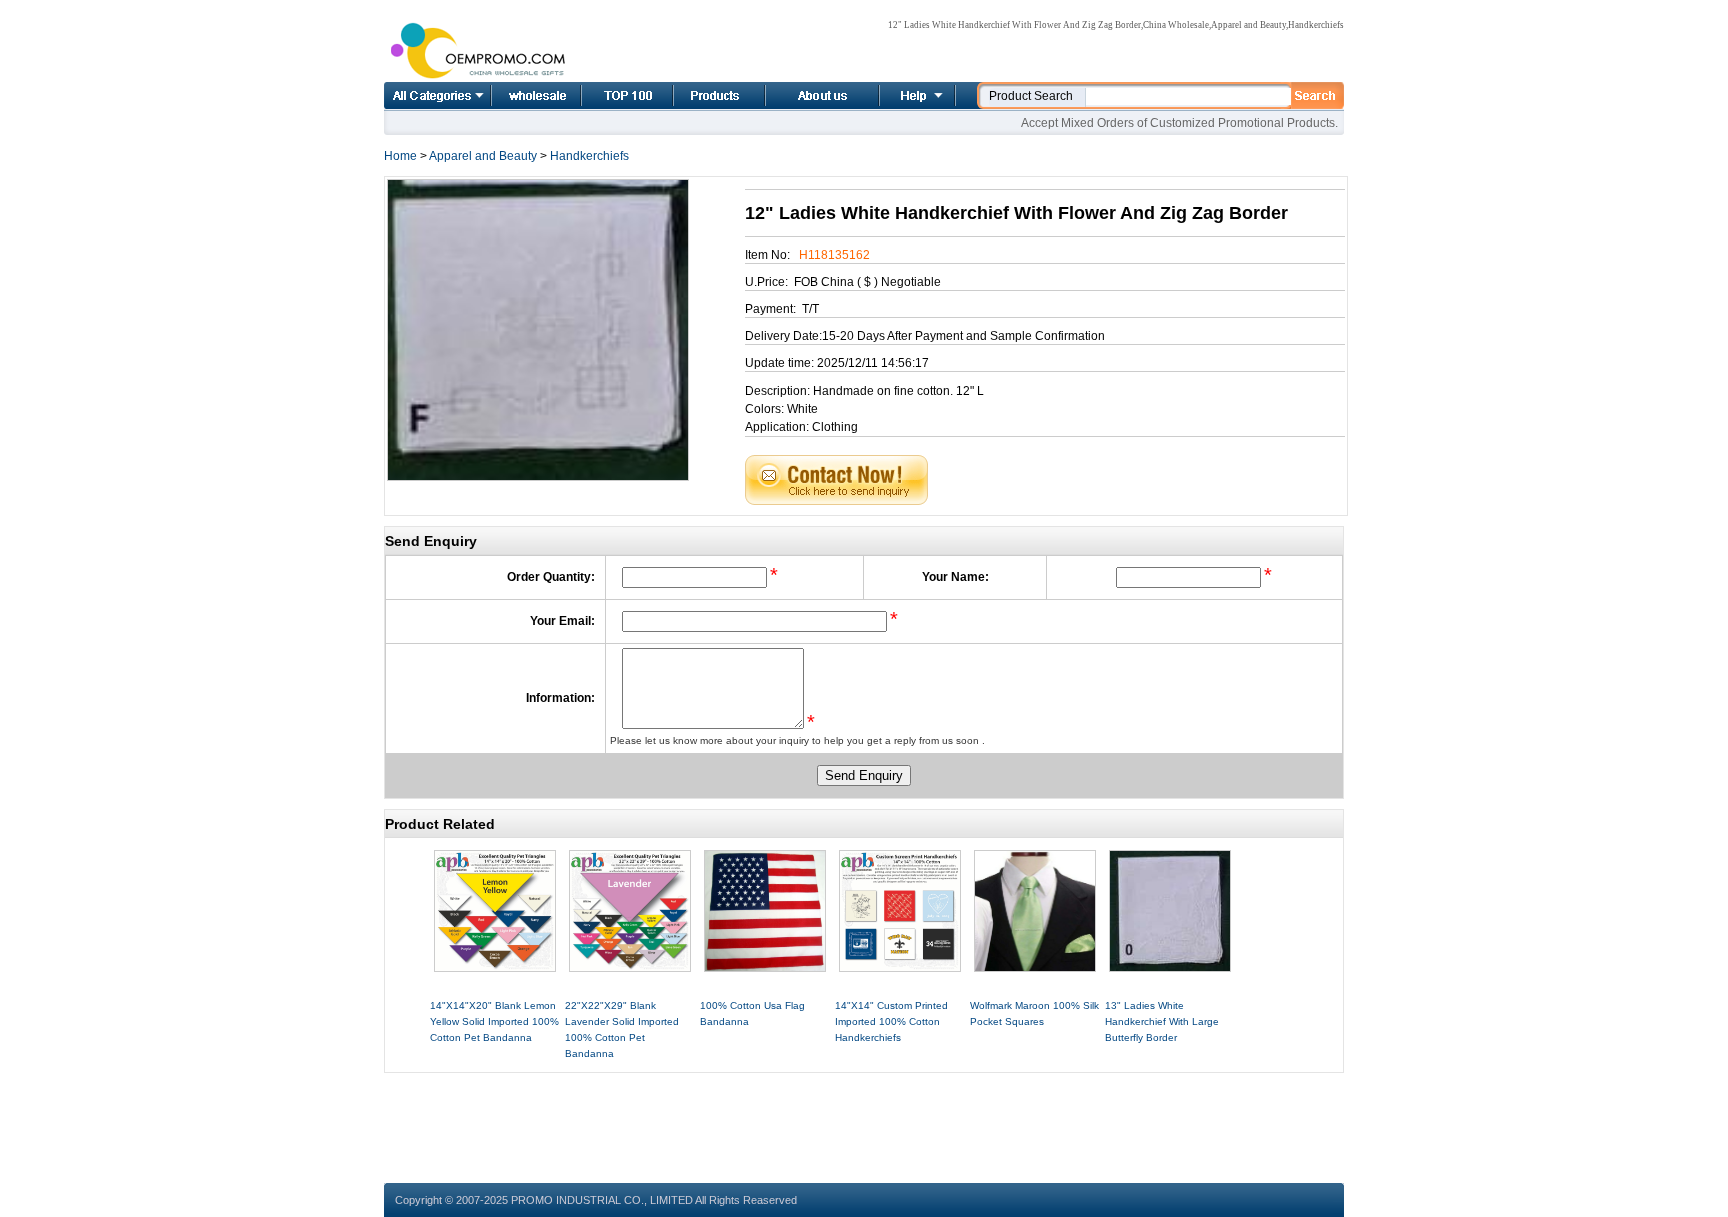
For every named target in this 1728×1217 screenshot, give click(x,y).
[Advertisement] (864, 1118)
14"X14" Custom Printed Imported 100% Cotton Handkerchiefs (891, 1021)
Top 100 (606, 95)
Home (514, 95)
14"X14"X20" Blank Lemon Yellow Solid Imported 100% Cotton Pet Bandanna (494, 1021)
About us (798, 95)
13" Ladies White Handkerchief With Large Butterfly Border (1162, 1021)
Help (915, 95)
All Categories (437, 95)
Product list (695, 95)
